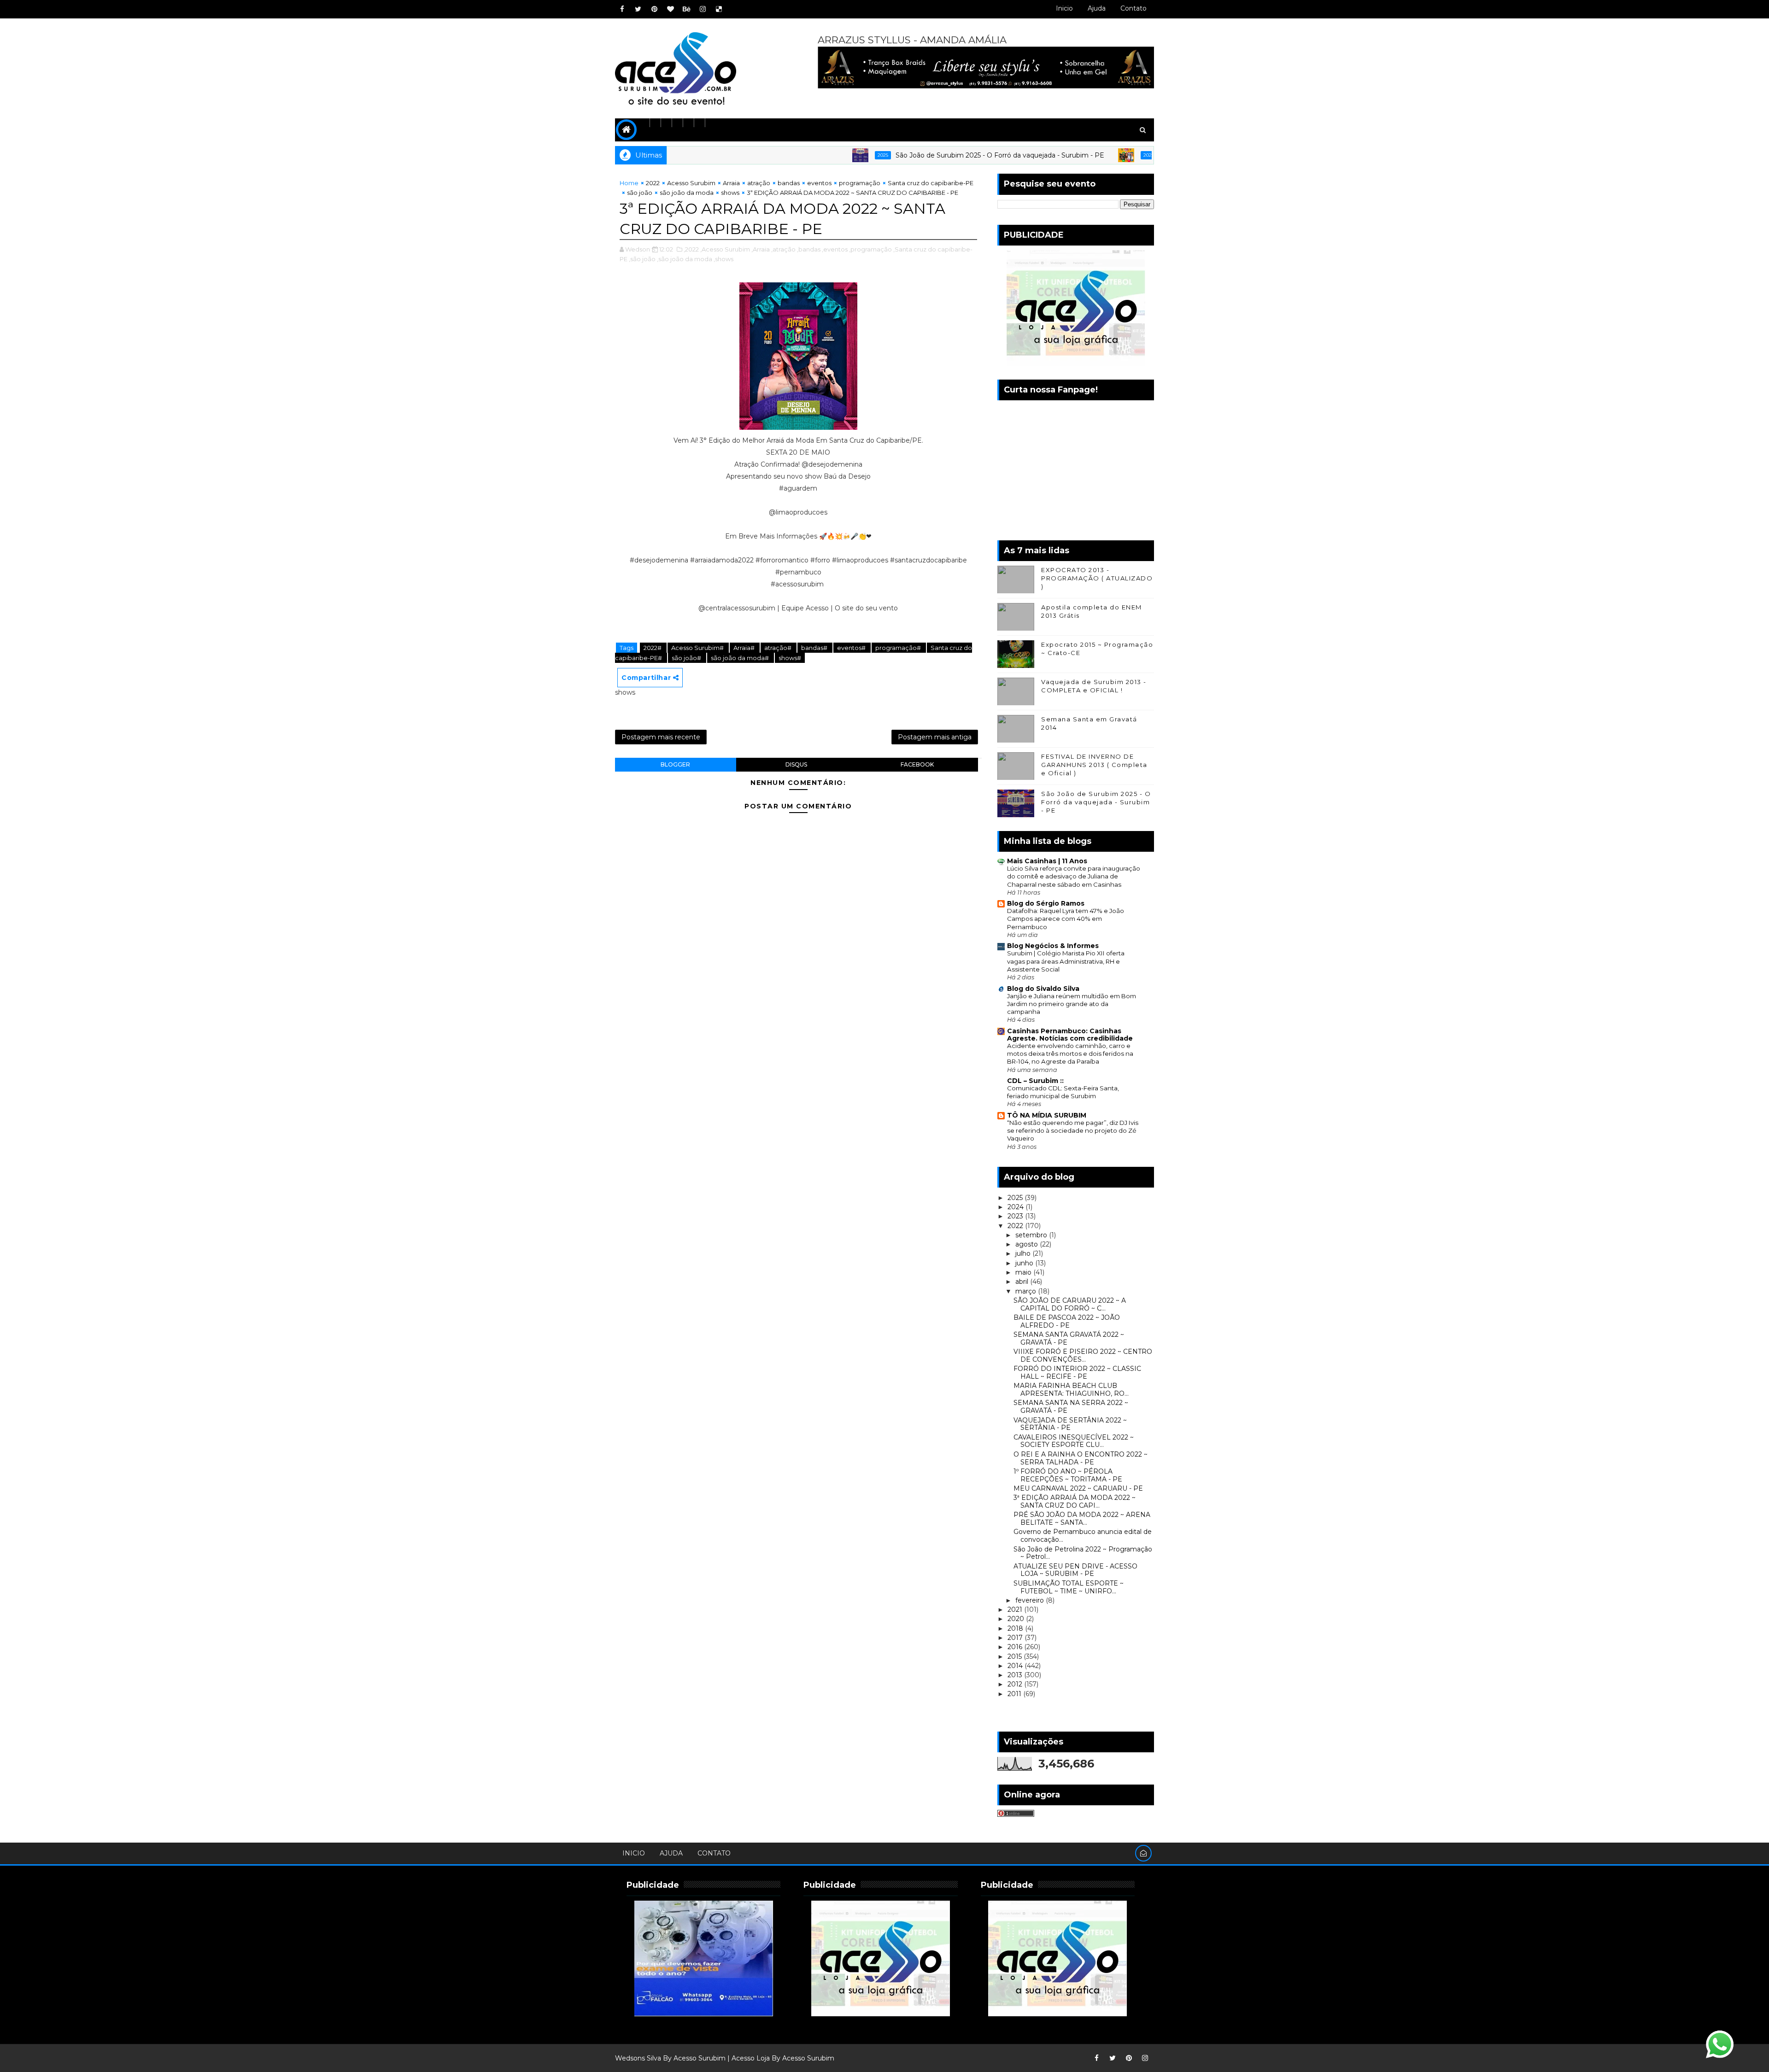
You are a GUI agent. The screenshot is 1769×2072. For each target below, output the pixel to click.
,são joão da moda (685, 259)
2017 (1016, 1638)
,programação (870, 249)
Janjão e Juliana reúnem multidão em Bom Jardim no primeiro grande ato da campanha (1072, 1004)
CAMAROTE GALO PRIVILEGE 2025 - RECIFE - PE (1142, 155)
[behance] (686, 9)
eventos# (852, 648)
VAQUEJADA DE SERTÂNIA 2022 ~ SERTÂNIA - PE (1070, 1424)
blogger (675, 764)
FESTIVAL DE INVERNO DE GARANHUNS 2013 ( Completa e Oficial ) (1094, 765)
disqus (796, 764)
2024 (1016, 1207)
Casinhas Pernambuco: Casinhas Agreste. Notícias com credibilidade (1070, 1035)
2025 (782, 155)
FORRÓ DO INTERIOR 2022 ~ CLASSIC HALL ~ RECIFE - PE (1077, 1373)
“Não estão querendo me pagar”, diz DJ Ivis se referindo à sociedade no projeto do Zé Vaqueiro (1073, 1131)
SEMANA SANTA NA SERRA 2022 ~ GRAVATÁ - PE (1071, 1407)
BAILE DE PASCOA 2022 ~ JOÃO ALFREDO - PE (1067, 1321)
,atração (783, 249)
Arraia (731, 183)
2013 (1016, 1675)
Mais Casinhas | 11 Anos (1047, 861)
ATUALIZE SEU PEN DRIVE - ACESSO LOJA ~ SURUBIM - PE (1075, 1570)
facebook (917, 764)
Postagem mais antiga (935, 737)
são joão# (687, 658)
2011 (1015, 1694)
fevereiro (1031, 1600)
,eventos (835, 249)
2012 (1016, 1684)
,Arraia (761, 249)
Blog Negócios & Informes (1053, 946)
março (1027, 1291)
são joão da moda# (741, 658)
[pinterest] (654, 9)
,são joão (642, 259)
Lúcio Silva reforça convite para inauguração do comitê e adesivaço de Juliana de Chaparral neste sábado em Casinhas (1074, 876)
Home (629, 183)
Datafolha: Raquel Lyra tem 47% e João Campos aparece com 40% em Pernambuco (1066, 919)
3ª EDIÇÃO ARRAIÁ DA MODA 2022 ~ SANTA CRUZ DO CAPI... (1075, 1501)
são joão (640, 193)
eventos (819, 183)
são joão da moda (687, 193)
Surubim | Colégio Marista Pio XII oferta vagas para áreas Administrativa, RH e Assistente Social (1066, 961)
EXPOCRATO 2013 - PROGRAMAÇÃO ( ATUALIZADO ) (1097, 578)
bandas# (815, 648)
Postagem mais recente (661, 737)
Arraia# (745, 648)
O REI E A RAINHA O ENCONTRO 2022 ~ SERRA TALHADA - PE (1081, 1458)
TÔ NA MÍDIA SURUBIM (1047, 1115)
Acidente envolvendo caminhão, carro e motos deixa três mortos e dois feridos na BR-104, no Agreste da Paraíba (1070, 1054)
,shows (723, 259)
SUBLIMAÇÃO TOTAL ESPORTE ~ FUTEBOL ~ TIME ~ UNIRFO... (1069, 1587)
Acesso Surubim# (698, 648)
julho (1024, 1253)
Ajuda (1097, 8)
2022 (653, 183)
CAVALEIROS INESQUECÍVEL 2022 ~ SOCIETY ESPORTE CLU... (1074, 1441)
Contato (1133, 8)
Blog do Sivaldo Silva (1043, 989)
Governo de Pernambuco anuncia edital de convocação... (1083, 1536)
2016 (1016, 1647)
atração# (779, 648)
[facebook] (622, 9)
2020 (1017, 1619)
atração (759, 183)
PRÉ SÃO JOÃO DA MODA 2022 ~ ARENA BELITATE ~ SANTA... (1082, 1519)
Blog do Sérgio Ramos (1046, 903)
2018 (1016, 1628)
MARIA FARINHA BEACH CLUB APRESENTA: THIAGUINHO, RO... (1071, 1390)
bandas (789, 183)
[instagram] (703, 9)
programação (860, 183)
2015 (1016, 1656)
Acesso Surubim (691, 183)
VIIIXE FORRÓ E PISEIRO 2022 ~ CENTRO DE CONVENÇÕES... (1083, 1355)
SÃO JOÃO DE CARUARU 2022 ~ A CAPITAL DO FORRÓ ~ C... (1070, 1304)
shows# (790, 658)
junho (1025, 1263)
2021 (1016, 1610)
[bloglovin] (670, 9)
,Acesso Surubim (725, 249)
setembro (1032, 1235)
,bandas (809, 249)
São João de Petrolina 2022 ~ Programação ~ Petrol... (1083, 1553)
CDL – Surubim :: (1035, 1081)
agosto (1028, 1244)
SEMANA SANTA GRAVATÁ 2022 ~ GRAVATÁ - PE (1069, 1338)
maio (1024, 1272)
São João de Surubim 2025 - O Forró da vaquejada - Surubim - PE (899, 155)
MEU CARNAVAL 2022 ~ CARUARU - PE (1078, 1488)
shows (730, 193)
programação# (899, 648)
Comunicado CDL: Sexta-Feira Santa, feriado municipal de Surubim (1063, 1092)
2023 (1016, 1216)
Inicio (1064, 8)
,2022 (691, 249)
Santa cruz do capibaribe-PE (931, 183)
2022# (653, 648)
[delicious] (719, 9)
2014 (1016, 1666)
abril (1023, 1282)
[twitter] (638, 9)
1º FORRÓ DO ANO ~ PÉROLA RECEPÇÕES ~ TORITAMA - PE (1068, 1475)
